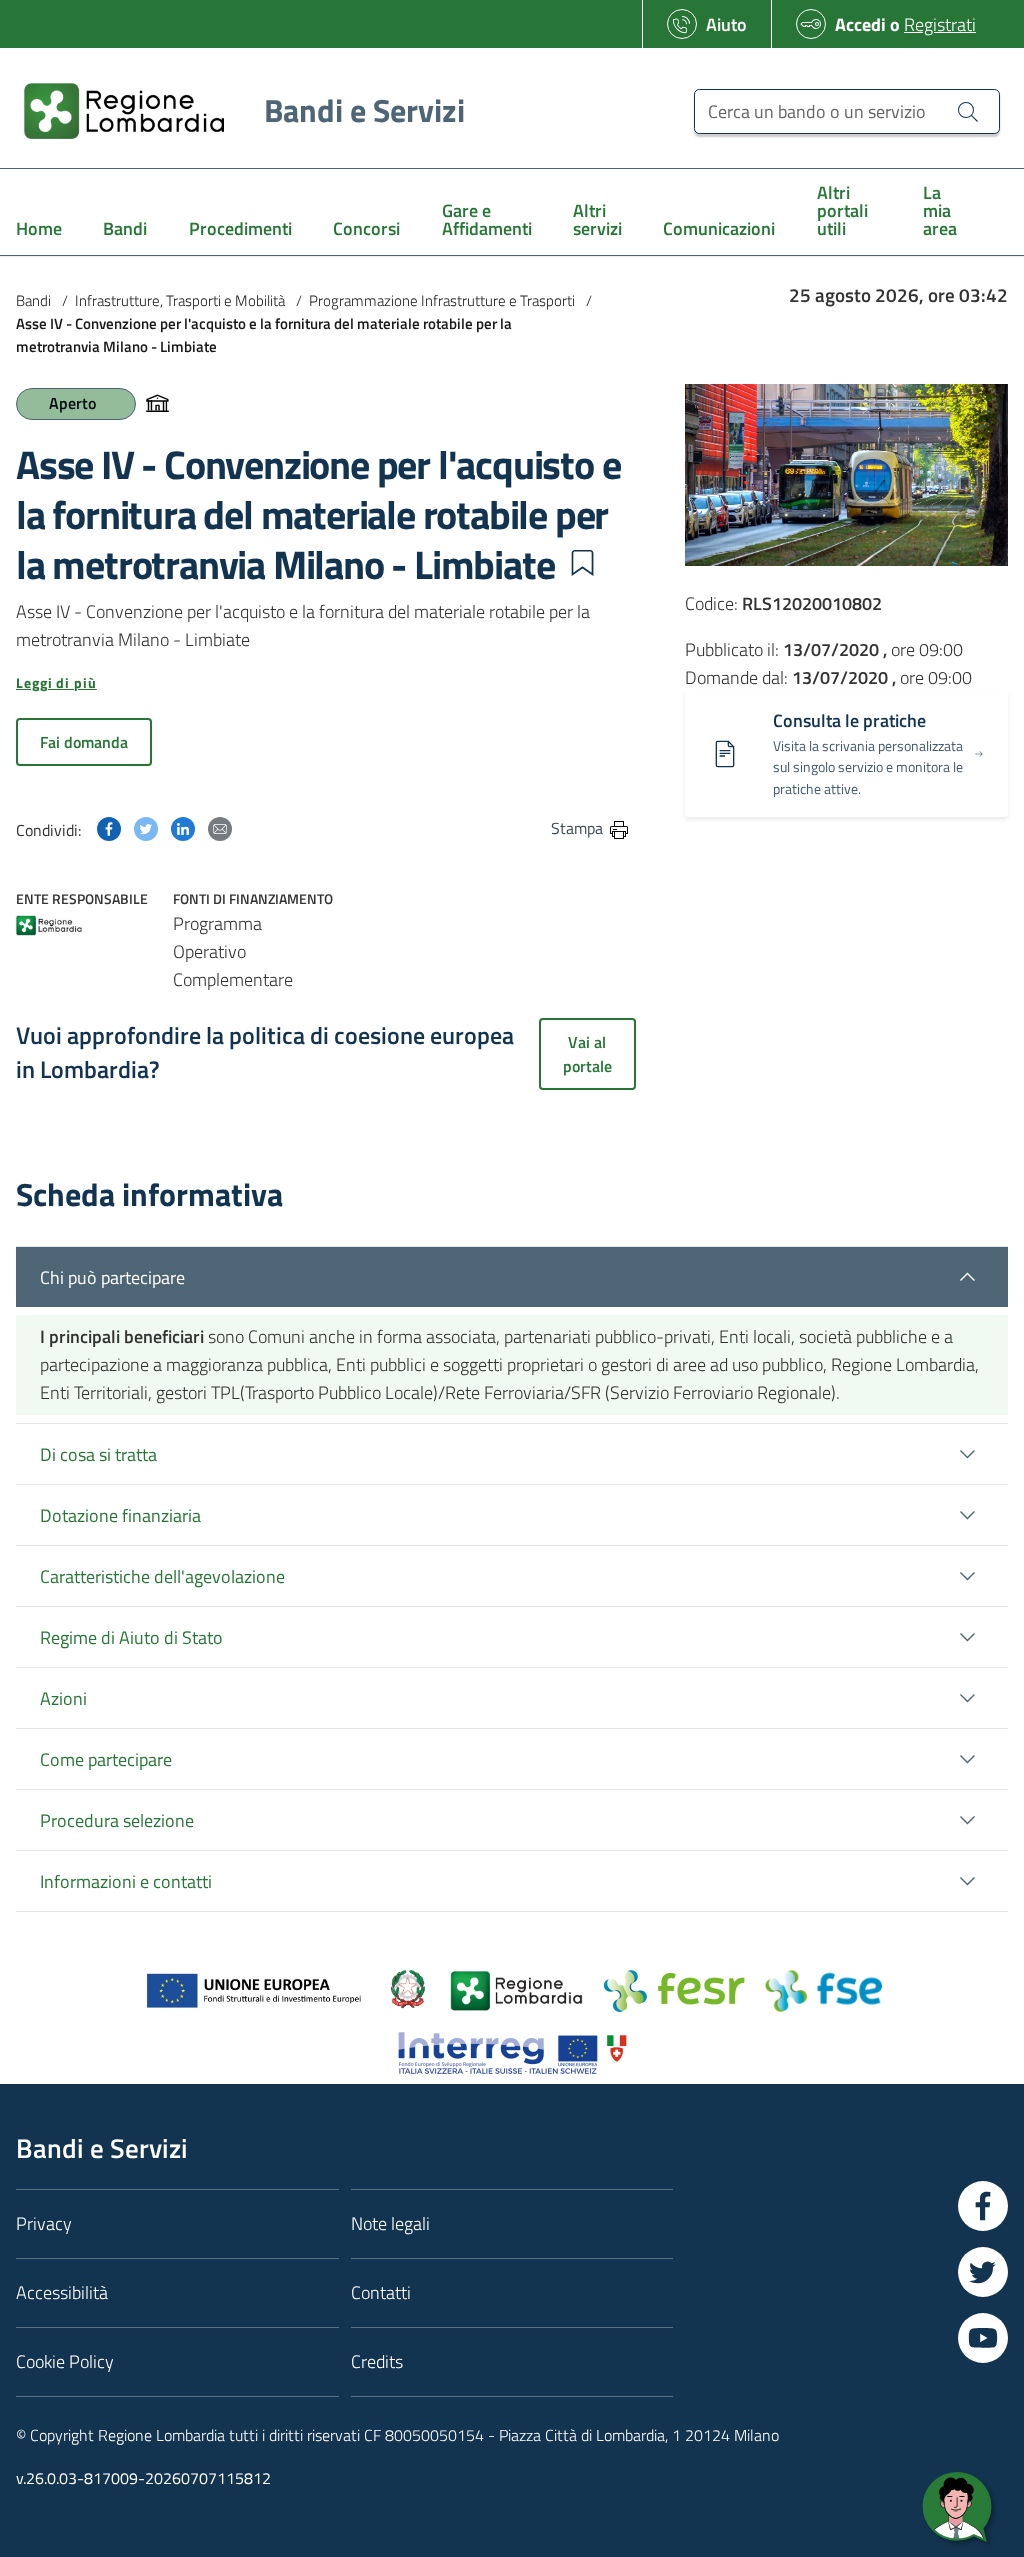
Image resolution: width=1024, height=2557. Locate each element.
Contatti (381, 2292)
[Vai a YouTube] (983, 2338)
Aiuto (726, 24)
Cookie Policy (65, 2361)
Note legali (390, 2223)
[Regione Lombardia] (49, 927)
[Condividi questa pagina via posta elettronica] (220, 827)
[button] (582, 563)
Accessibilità (62, 2292)
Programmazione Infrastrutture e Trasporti (442, 300)
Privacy (44, 2223)
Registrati (940, 24)
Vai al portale (587, 1054)
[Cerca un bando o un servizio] (968, 111)
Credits (377, 2361)
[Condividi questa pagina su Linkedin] (183, 827)
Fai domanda (84, 742)
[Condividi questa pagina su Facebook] (109, 827)
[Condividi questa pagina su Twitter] (146, 827)
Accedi (860, 24)
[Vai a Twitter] (983, 2272)
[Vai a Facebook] (983, 2206)
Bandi (33, 300)
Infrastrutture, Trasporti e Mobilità (180, 300)
